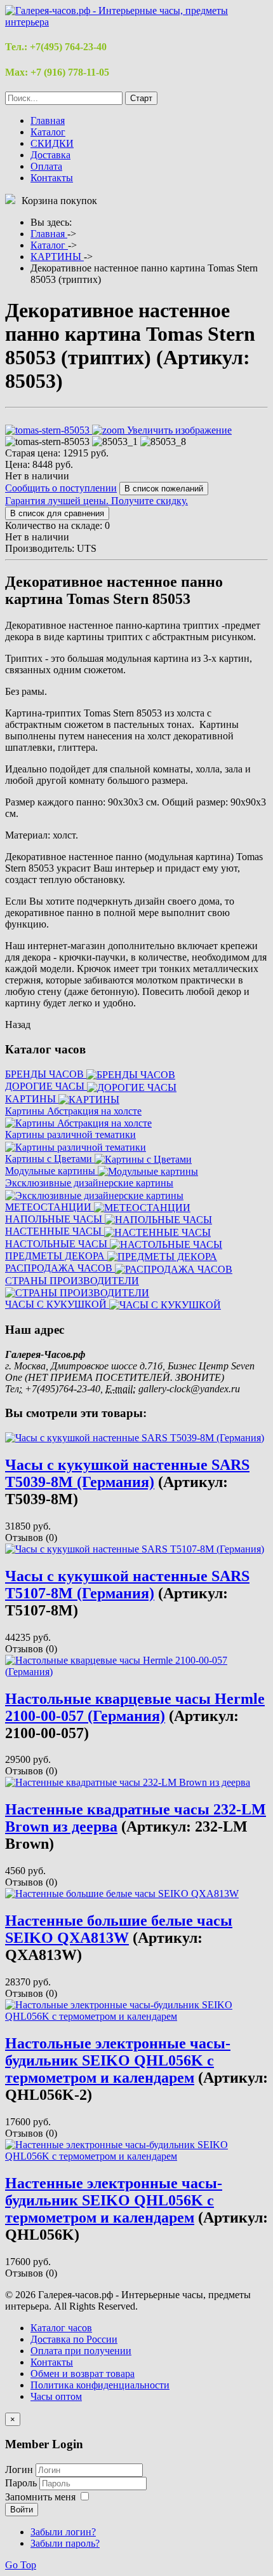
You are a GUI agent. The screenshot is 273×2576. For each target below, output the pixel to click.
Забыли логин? (63, 2532)
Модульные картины (51, 1171)
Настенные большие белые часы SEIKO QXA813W (119, 1929)
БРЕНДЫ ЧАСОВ (46, 1074)
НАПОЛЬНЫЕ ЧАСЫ (55, 1219)
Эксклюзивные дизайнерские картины (89, 1183)
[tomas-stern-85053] (47, 442)
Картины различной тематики (70, 1134)
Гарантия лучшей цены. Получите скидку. (97, 501)
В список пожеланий (164, 489)
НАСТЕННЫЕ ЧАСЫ (55, 1231)
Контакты (52, 178)
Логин (19, 2470)
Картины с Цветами (50, 1159)
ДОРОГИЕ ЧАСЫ (46, 1086)
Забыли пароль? (65, 2543)
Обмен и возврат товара (83, 2374)
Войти (22, 2510)
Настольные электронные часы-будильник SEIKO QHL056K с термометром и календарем (118, 2060)
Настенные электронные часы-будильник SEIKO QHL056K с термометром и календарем (114, 2200)
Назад (18, 1024)
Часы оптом (56, 2396)
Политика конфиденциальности (100, 2385)
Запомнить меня (40, 2497)
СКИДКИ (52, 143)
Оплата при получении (81, 2351)
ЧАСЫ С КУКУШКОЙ (57, 1304)
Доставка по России (74, 2339)
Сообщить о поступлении (61, 488)
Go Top (21, 2565)
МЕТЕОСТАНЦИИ (50, 1207)
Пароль (22, 2483)
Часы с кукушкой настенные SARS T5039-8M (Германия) (127, 1473)
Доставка (50, 155)
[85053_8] (163, 442)
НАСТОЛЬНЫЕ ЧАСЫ (57, 1244)
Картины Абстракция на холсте (73, 1111)
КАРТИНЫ (32, 1099)
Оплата (46, 166)
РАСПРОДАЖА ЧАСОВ (60, 1268)
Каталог (48, 132)
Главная (48, 120)
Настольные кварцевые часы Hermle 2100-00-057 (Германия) (135, 1707)
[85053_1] (115, 442)
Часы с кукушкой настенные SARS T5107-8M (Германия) (127, 1585)
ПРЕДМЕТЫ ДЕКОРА (56, 1256)
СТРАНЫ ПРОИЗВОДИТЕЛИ (72, 1281)
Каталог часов (61, 2328)
